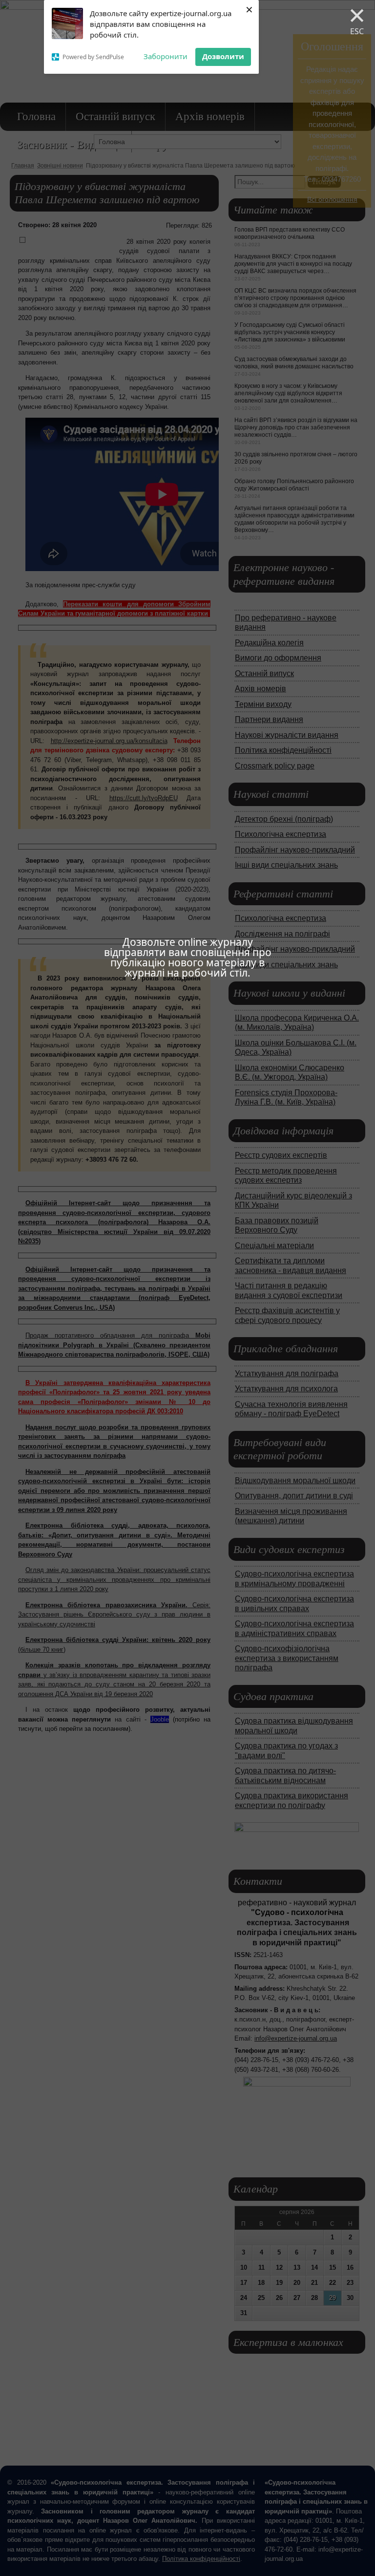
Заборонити (166, 56)
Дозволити (223, 56)
